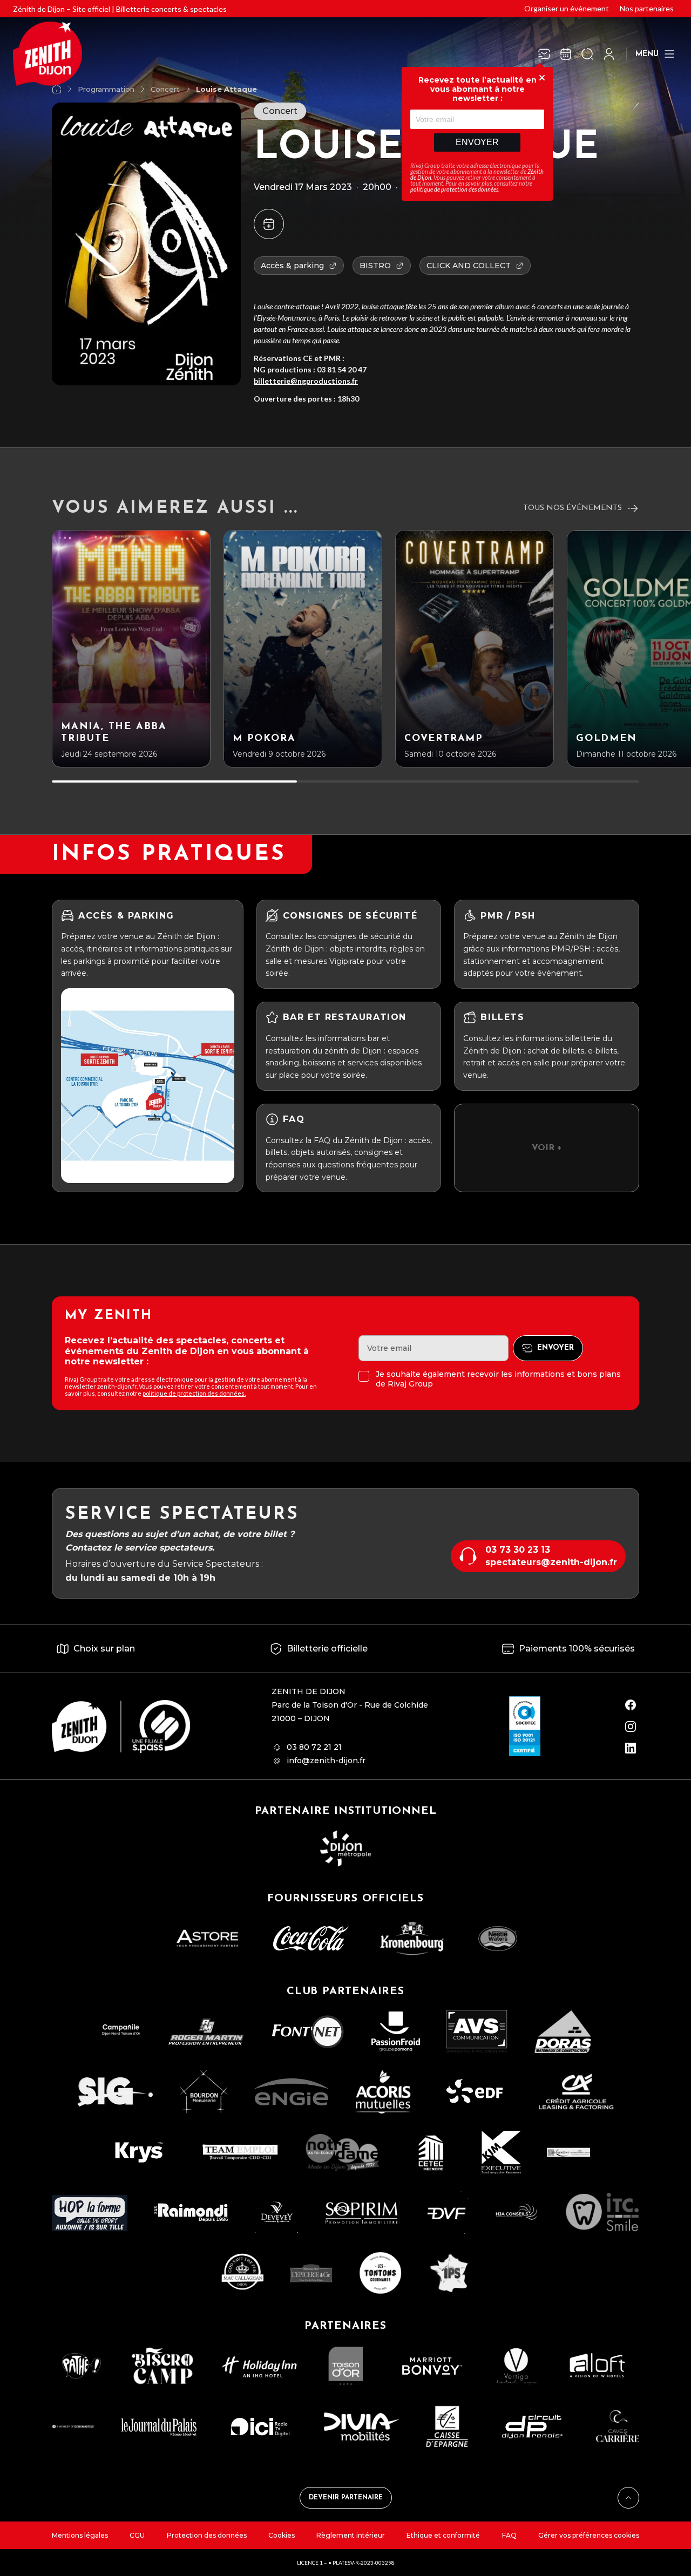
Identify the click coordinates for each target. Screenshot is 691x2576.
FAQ (509, 2535)
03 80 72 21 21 (314, 1747)
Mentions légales (80, 2535)
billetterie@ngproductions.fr (306, 381)
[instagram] (631, 1727)
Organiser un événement (567, 8)
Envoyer (477, 142)
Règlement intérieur (351, 2535)
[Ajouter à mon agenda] (269, 224)
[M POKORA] (303, 649)
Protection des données (207, 2535)
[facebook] (631, 1705)
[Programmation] (566, 54)
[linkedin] (631, 1748)
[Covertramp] (475, 649)
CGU (137, 2535)
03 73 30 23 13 (518, 1550)
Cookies (282, 2535)
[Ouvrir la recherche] (587, 54)
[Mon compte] (609, 54)
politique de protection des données (454, 189)
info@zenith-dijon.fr (326, 1761)
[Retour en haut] (628, 2498)
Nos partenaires (647, 8)
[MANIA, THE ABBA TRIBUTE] (131, 649)
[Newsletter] (544, 54)
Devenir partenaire (346, 2498)
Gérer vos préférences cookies (589, 2535)
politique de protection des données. (194, 1393)
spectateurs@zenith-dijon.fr (551, 1562)
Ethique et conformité (443, 2535)
